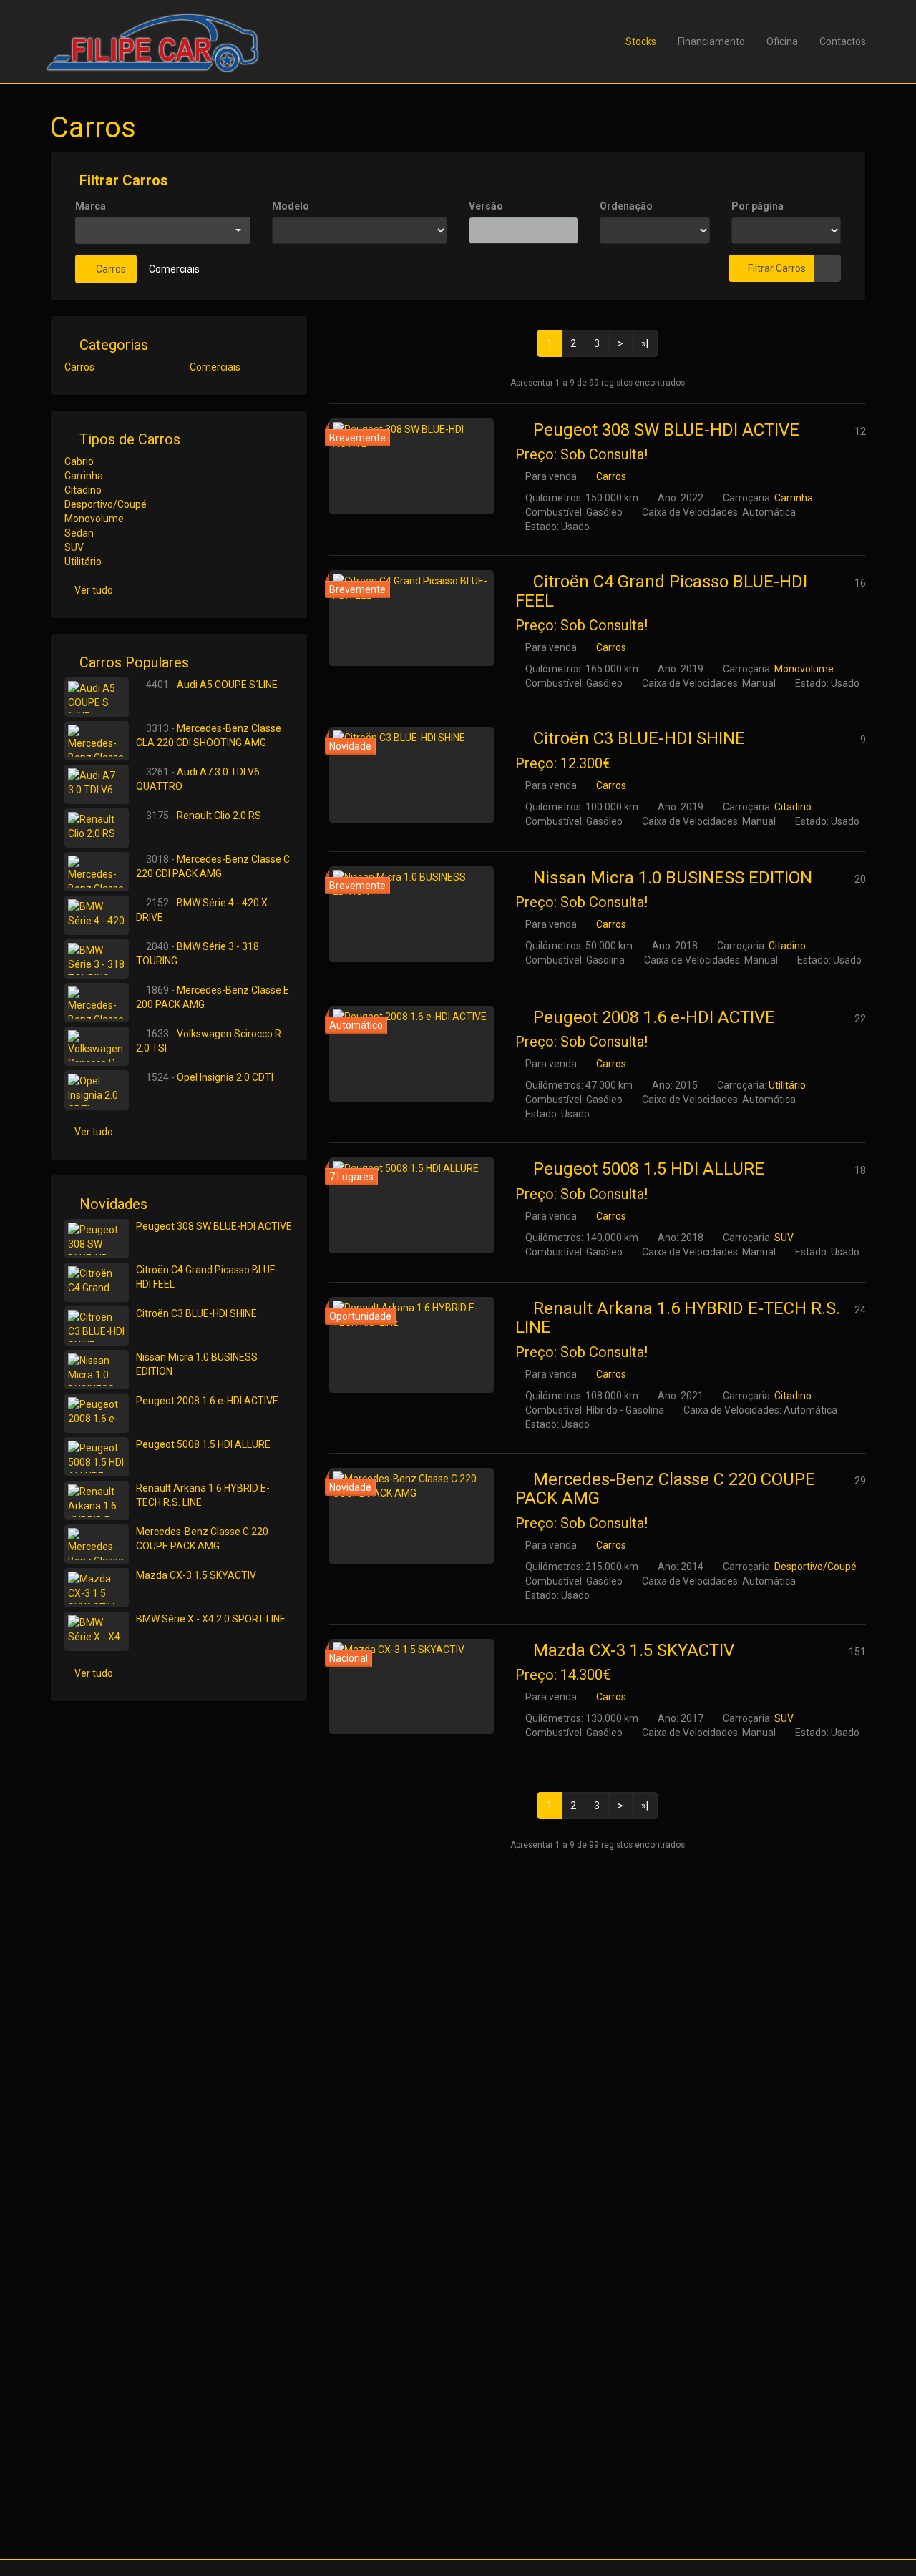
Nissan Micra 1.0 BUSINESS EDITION (673, 878)
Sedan (79, 533)
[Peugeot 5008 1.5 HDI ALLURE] (411, 1205)
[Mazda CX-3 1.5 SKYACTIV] (411, 1687)
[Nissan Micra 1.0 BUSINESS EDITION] (411, 914)
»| (645, 343)
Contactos (843, 41)
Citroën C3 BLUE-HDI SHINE (639, 738)
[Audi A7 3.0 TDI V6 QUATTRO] (97, 784)
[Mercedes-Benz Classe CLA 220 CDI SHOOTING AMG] (97, 741)
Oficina (782, 41)
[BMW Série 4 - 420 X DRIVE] (97, 915)
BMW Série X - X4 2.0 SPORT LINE (211, 1619)
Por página (757, 206)
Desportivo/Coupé (815, 1567)
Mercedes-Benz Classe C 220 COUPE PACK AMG (665, 1489)
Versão (486, 206)
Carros (110, 269)
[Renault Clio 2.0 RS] (97, 828)
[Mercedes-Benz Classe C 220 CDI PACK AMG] (97, 872)
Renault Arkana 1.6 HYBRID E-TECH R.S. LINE (678, 1318)
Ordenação (626, 206)
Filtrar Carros (122, 180)
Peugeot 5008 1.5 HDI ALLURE (649, 1169)
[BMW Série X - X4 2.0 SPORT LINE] (97, 1631)
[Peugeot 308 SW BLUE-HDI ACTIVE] (411, 466)
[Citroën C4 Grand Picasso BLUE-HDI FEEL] (411, 618)
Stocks (641, 41)
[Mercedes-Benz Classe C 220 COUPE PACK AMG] (411, 1516)
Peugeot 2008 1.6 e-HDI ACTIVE (654, 1017)
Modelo (291, 206)
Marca (91, 206)
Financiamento (711, 41)
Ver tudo (94, 590)
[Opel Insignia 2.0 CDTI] (97, 1090)
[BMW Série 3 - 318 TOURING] (97, 959)
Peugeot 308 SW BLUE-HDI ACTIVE (666, 430)
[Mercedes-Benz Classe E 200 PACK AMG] (97, 1003)
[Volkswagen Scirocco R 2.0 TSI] (97, 1046)
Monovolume (804, 669)
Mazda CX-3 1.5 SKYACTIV (634, 1650)
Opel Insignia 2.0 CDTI (225, 1077)
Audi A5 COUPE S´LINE (227, 685)
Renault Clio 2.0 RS (219, 816)
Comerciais (174, 269)
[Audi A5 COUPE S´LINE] (97, 697)
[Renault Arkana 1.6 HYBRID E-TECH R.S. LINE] (411, 1345)
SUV (784, 1238)
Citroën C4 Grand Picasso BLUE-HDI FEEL (661, 591)
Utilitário (787, 1085)
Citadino (793, 807)
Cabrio (79, 461)
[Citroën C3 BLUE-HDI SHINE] (411, 775)
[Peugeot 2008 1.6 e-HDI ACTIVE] (411, 1054)
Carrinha (794, 498)
